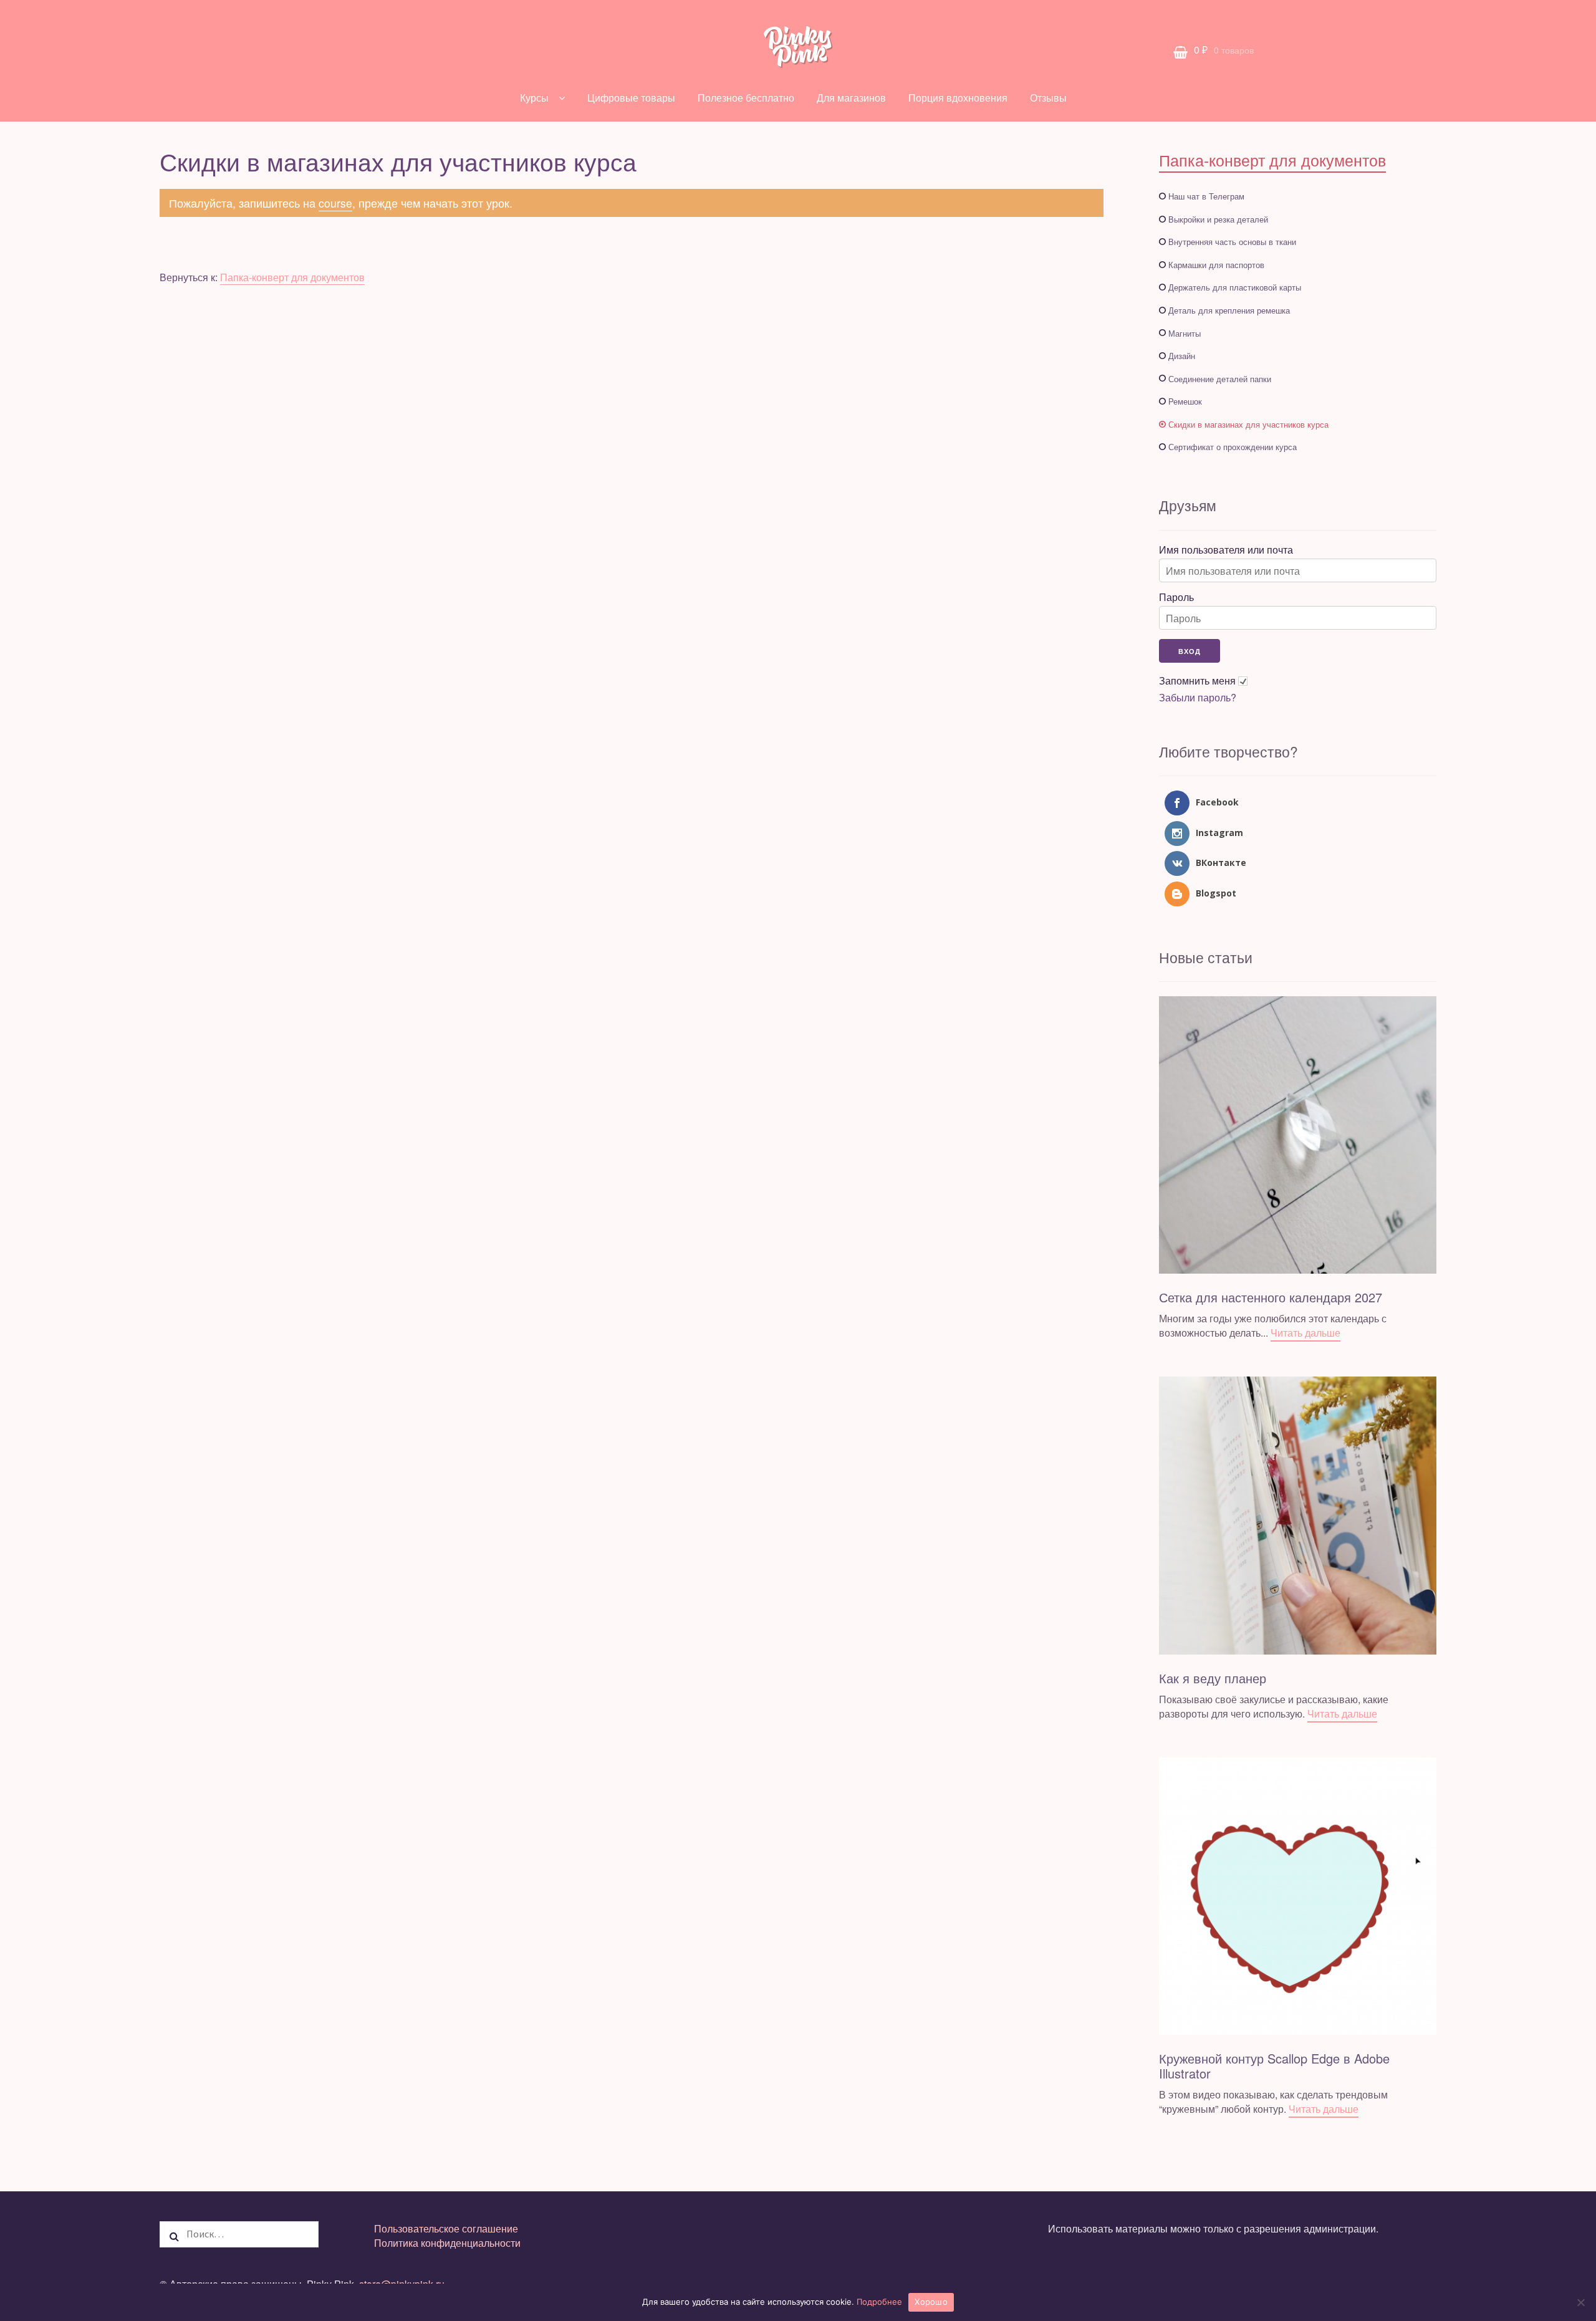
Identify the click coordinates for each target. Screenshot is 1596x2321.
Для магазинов (851, 98)
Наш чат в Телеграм (1206, 196)
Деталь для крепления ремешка (1229, 310)
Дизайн (1182, 356)
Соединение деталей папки (1220, 379)
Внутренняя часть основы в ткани (1232, 242)
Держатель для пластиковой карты (1235, 287)
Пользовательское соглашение (446, 2228)
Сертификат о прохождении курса (1233, 447)
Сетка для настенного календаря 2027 (1271, 1297)
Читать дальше (1305, 1333)
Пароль (1176, 597)
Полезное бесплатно (746, 98)
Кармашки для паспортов (1216, 265)
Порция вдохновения (958, 98)
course (335, 203)
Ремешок (1185, 401)
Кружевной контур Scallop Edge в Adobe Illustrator (1274, 2066)
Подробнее (879, 2302)
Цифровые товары (631, 98)
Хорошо (931, 2302)
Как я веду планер (1213, 1678)
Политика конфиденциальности (447, 2243)
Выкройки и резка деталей (1218, 219)
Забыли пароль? (1198, 698)
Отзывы (1048, 98)
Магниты (1185, 333)
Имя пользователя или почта (1226, 550)
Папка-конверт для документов (292, 277)
